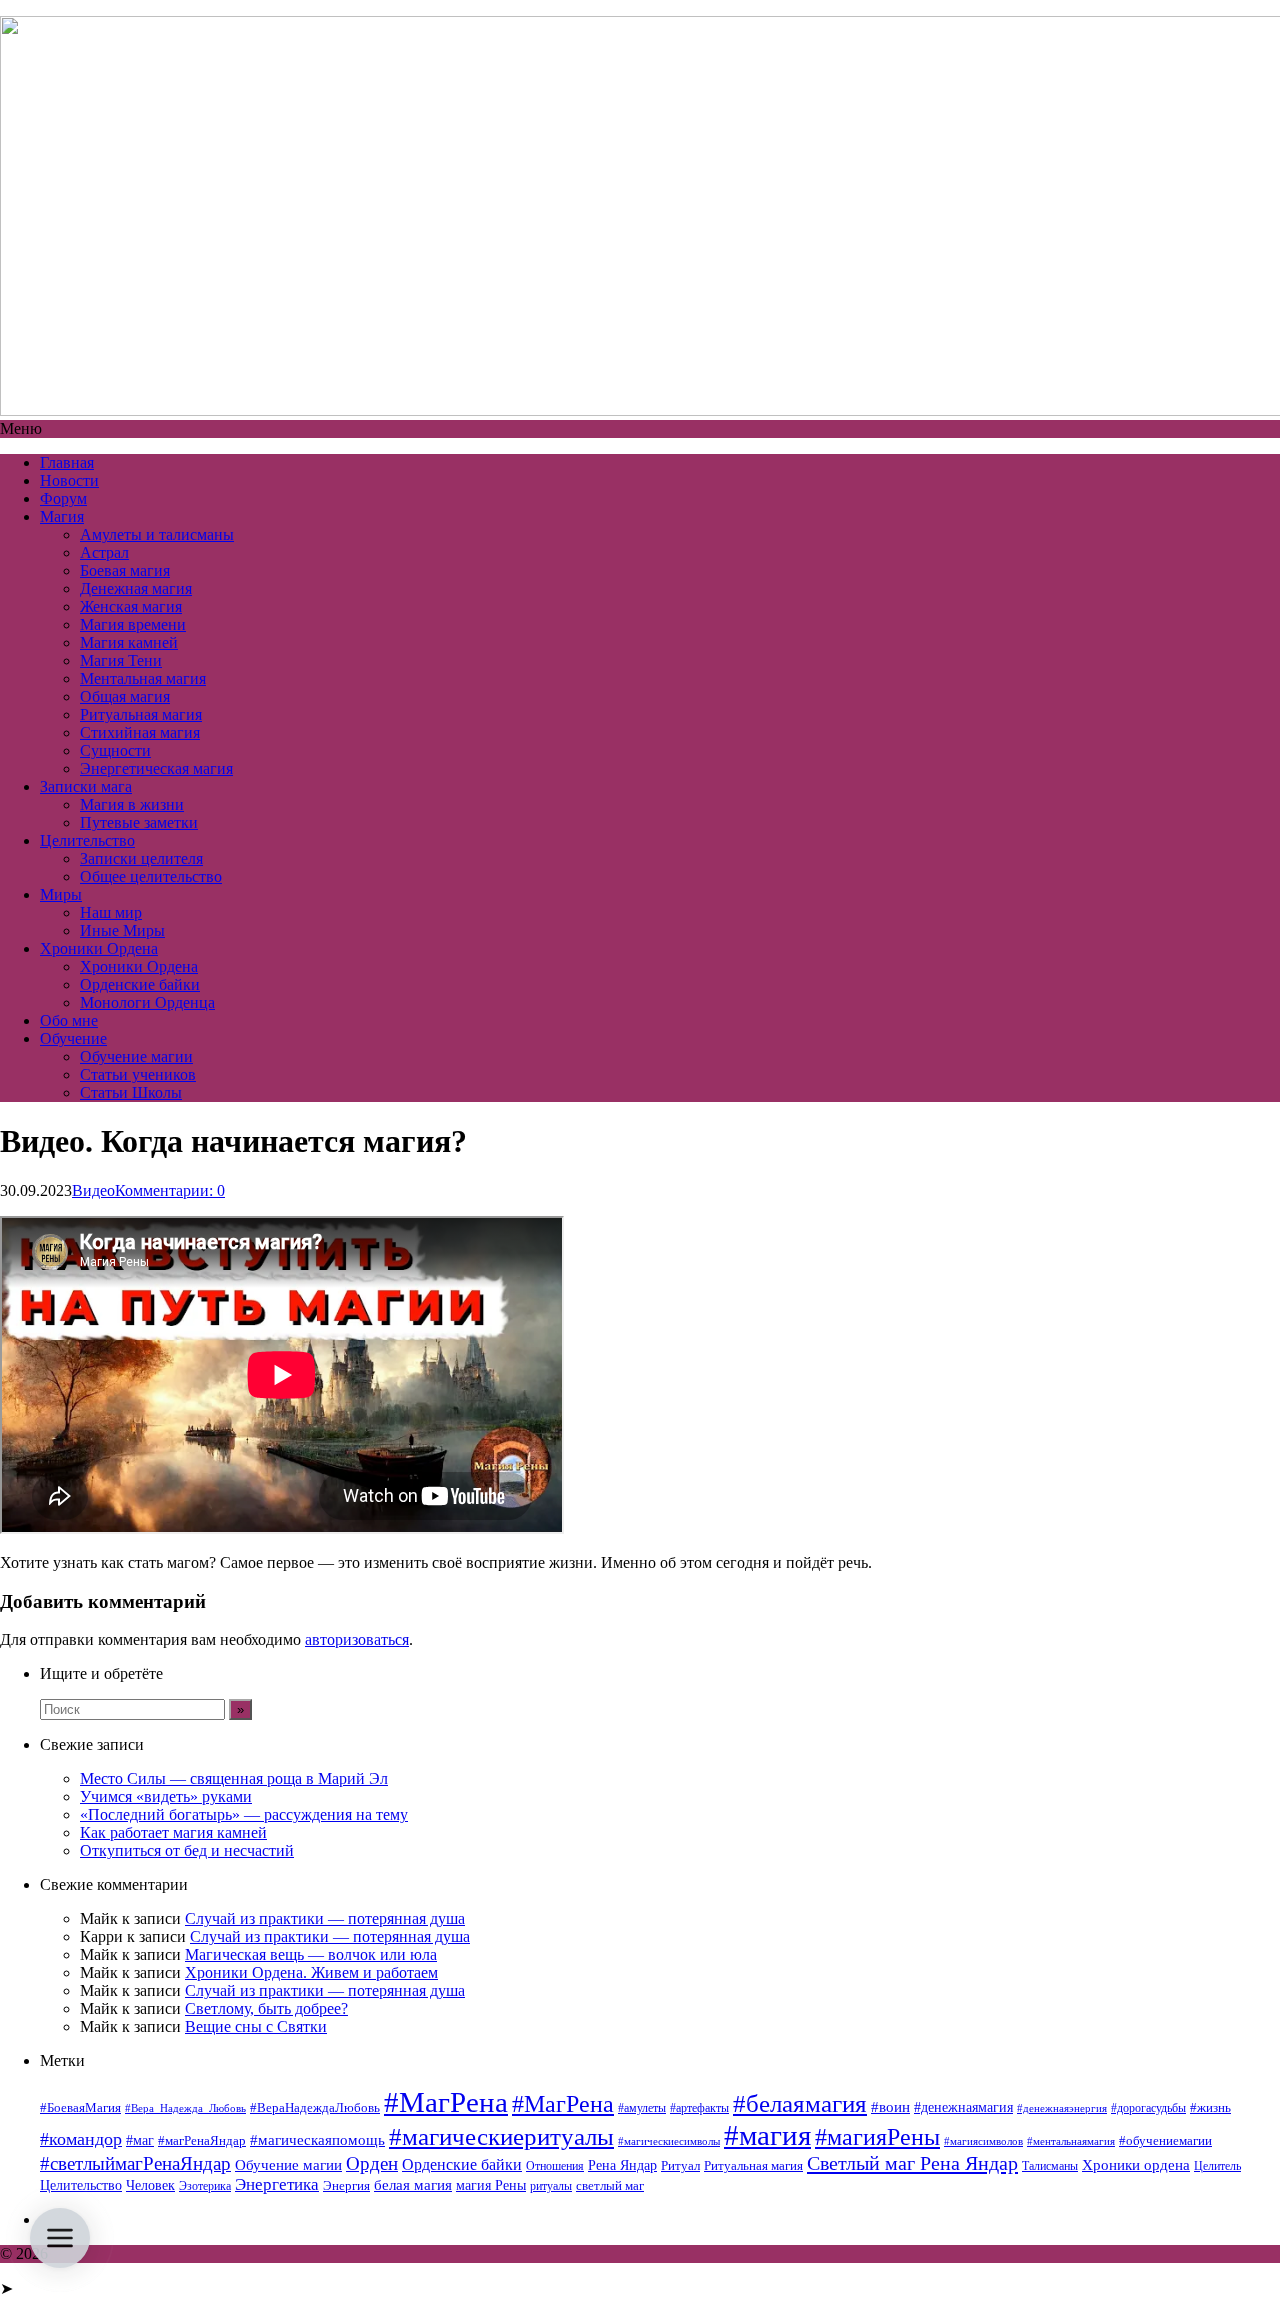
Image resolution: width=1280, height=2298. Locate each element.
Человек (150, 2185)
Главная (67, 462)
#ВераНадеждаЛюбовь (315, 2107)
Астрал (104, 552)
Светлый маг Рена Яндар (912, 2163)
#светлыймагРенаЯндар (135, 2163)
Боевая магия (125, 570)
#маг (140, 2140)
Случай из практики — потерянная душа (325, 1918)
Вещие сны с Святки (256, 2026)
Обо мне (69, 1020)
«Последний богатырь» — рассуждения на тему (244, 1814)
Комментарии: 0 (170, 1190)
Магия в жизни (132, 804)
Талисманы (1050, 2166)
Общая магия (125, 696)
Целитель (1217, 2166)
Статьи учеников (138, 1074)
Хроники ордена (1136, 2164)
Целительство (87, 840)
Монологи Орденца (147, 1002)
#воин (890, 2107)
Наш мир (111, 912)
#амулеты (642, 2108)
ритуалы (551, 2186)
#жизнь (1210, 2108)
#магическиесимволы (669, 2141)
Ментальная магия (143, 678)
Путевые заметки (139, 822)
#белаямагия (800, 2103)
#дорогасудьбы (1148, 2108)
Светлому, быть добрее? (266, 2008)
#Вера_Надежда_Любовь (185, 2108)
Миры (61, 894)
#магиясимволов (983, 2141)
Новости (69, 480)
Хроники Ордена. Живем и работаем (311, 1972)
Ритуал (680, 2165)
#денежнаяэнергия (1062, 2108)
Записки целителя (141, 858)
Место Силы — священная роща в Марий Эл (234, 1778)
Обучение (73, 1038)
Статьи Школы (131, 1092)
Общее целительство (151, 876)
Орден (372, 2163)
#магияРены (877, 2137)
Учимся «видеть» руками (166, 1796)
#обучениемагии (1165, 2140)
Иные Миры (122, 930)
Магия (62, 516)
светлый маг (610, 2186)
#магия (767, 2135)
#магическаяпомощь (317, 2139)
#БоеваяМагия (80, 2107)
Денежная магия (136, 588)
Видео (93, 1190)
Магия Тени (121, 660)
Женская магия (131, 606)
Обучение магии (136, 1056)
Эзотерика (205, 2186)
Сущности (115, 750)
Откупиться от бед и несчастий (187, 1850)
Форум (63, 498)
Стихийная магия (140, 732)
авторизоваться (357, 1639)
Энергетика (277, 2184)
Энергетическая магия (156, 768)
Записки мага (86, 786)
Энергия (346, 2186)
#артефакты (699, 2108)
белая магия (413, 2185)
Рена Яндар (622, 2165)
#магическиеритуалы (501, 2136)
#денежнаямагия (963, 2107)
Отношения (555, 2166)
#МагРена (446, 2102)
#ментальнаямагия (1071, 2141)
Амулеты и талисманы (157, 534)
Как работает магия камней (173, 1832)
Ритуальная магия (141, 714)
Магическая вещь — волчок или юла (311, 1954)
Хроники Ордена (99, 948)
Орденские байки (140, 984)
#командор (81, 2139)
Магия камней (129, 642)
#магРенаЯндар (202, 2140)
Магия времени (133, 624)
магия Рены (491, 2185)
